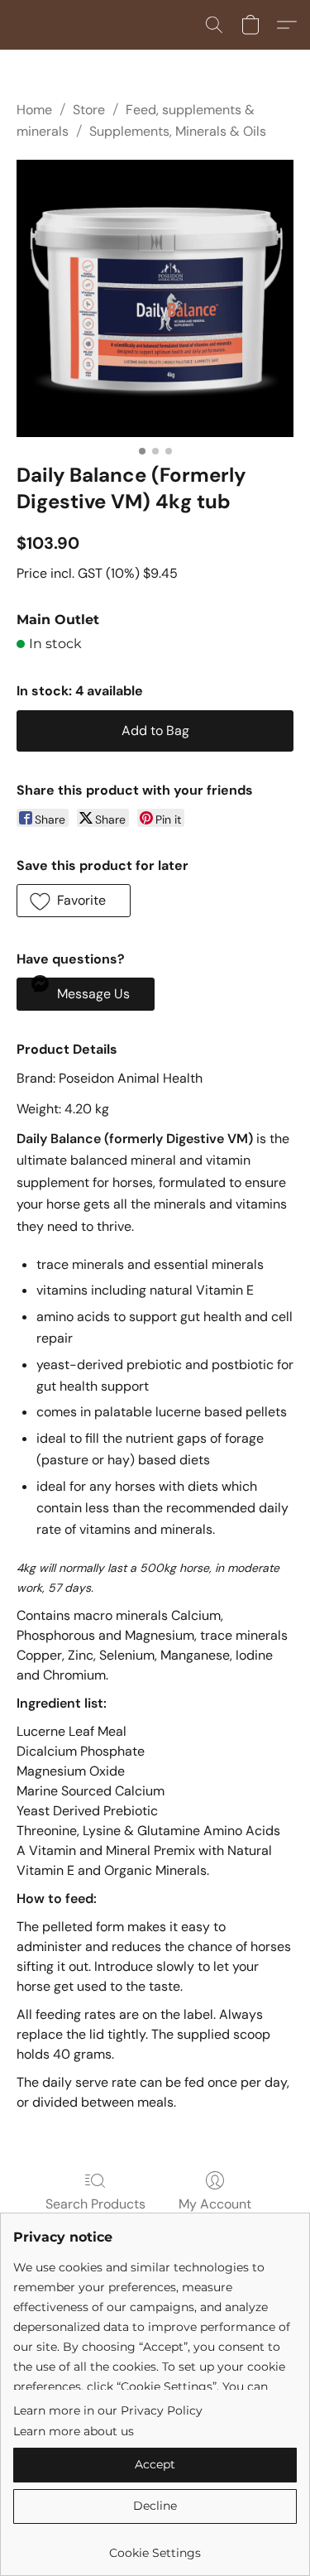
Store (89, 110)
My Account (215, 2204)
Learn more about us (74, 2431)
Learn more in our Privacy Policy (108, 2410)
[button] (214, 25)
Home (34, 110)
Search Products (95, 2204)
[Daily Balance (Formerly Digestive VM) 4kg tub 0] (155, 298)
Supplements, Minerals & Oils (178, 131)
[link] (155, 2547)
